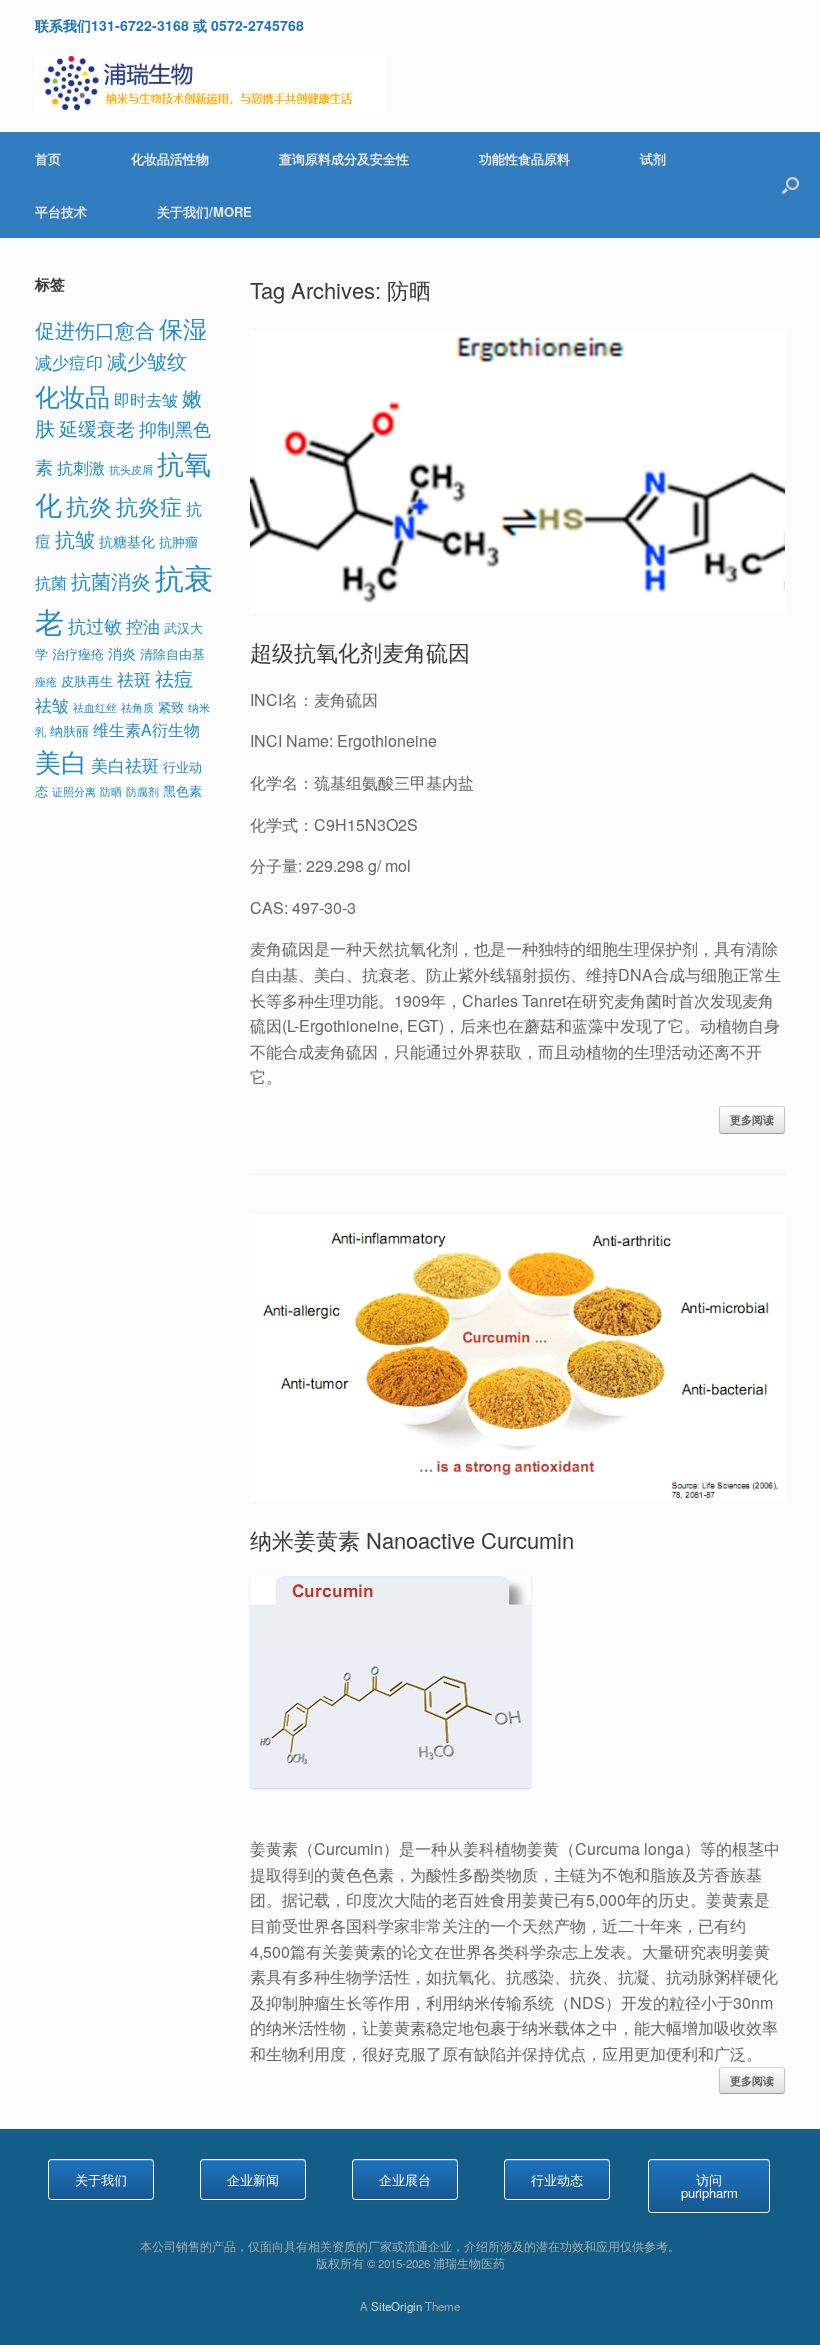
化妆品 (72, 395)
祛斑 (134, 678)
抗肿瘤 (178, 541)
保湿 (183, 327)
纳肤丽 (69, 730)
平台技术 (61, 211)
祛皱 (52, 704)
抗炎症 (149, 505)
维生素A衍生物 (146, 729)
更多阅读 (752, 1119)
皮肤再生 (87, 680)
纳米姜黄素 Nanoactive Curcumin (412, 1539)
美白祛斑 (125, 764)
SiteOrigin (396, 2306)
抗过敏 (95, 625)
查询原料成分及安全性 (344, 158)
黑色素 (182, 790)
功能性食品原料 (524, 158)
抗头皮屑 (131, 469)
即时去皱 (146, 399)
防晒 (111, 791)
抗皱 (75, 538)
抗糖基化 (127, 540)
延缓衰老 (97, 428)
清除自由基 (172, 653)
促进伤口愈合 (95, 329)
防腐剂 (142, 791)
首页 (48, 158)
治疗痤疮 (78, 653)
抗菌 (51, 582)
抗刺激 (81, 467)
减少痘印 (69, 361)
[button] (790, 185)
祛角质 (137, 707)
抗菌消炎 (111, 581)
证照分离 (74, 791)
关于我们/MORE (204, 211)
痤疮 (46, 681)
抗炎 (89, 505)
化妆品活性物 (170, 158)
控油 (143, 625)
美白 (61, 760)
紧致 (171, 706)
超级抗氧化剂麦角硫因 (360, 651)
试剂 (653, 158)
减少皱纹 (147, 361)
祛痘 (174, 678)
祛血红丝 (95, 707)
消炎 (122, 652)
